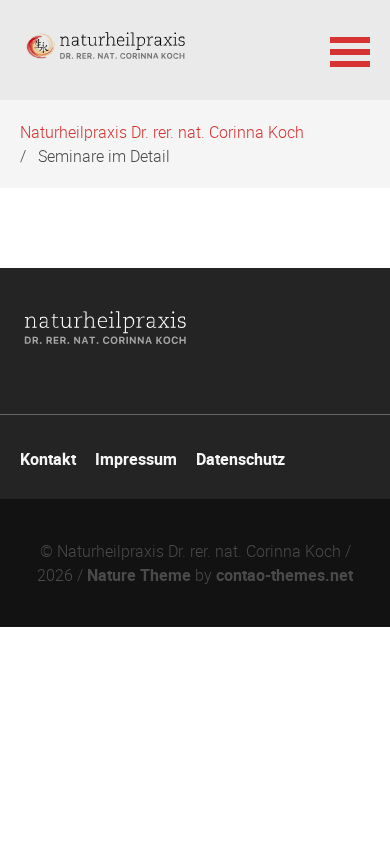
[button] (350, 50)
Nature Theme (139, 575)
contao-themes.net (284, 575)
